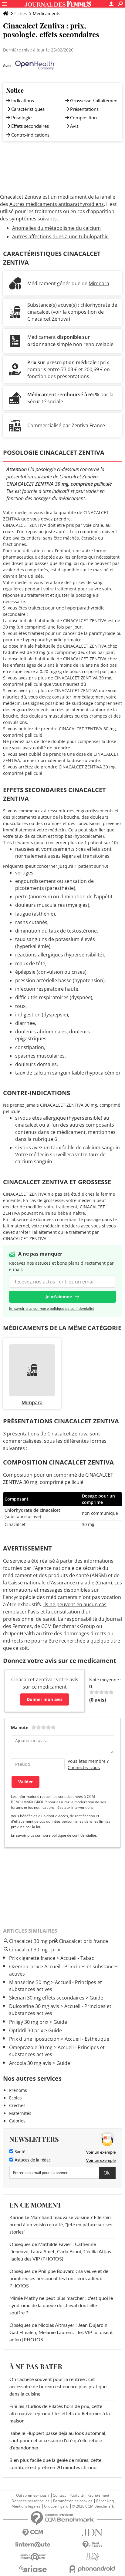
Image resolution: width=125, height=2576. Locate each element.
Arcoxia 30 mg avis (30, 2063)
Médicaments (47, 13)
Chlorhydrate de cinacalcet (32, 1510)
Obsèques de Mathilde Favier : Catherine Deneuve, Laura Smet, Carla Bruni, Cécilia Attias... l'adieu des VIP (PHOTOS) (62, 2252)
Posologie (21, 117)
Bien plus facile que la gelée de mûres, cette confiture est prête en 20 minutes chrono (55, 2464)
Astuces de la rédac (32, 2160)
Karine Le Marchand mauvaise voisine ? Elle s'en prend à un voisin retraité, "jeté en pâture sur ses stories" (61, 2225)
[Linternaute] (33, 2545)
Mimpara (99, 283)
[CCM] (33, 2533)
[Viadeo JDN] (92, 2557)
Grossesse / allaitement (95, 101)
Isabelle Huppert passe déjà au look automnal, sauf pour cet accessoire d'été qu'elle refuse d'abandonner (58, 2441)
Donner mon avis (45, 1699)
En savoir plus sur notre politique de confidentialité (52, 1308)
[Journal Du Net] (92, 2533)
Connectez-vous (84, 1767)
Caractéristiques (28, 109)
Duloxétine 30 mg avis (34, 2006)
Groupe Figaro (56, 2506)
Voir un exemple (101, 2152)
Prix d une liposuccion (34, 2039)
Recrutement (98, 2495)
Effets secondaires (30, 126)
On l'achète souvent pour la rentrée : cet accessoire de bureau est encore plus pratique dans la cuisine (58, 2387)
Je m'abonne (59, 1297)
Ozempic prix (24, 1967)
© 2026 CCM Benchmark (93, 2506)
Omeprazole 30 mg (31, 2047)
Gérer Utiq (105, 2501)
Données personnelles (30, 2501)
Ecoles (15, 2098)
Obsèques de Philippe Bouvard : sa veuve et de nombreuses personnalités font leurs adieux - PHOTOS (59, 2279)
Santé (19, 2152)
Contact (59, 2495)
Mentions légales (26, 2506)
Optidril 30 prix (26, 2030)
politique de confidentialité (74, 1835)
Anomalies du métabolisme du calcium (56, 228)
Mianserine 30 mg (29, 1982)
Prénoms (18, 2090)
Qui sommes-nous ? (33, 2495)
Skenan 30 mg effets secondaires (47, 1998)
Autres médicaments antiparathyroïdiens (57, 204)
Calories (17, 2121)
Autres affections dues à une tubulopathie (60, 236)
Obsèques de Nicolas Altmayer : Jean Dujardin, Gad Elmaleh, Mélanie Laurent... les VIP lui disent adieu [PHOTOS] (61, 2333)
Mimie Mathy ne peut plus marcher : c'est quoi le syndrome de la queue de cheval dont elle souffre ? (61, 2306)
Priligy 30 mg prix (29, 2022)
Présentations (84, 109)
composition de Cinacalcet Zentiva (66, 315)
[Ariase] (33, 2569)
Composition (83, 117)
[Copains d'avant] (33, 2557)
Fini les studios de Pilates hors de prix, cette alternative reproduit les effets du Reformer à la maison (60, 2414)
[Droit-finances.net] (92, 2545)
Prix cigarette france (32, 1958)
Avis (74, 126)
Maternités (20, 2113)
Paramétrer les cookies (73, 2501)
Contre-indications (30, 135)
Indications (23, 101)
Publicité (77, 2495)
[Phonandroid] (92, 2569)
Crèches (17, 2105)
